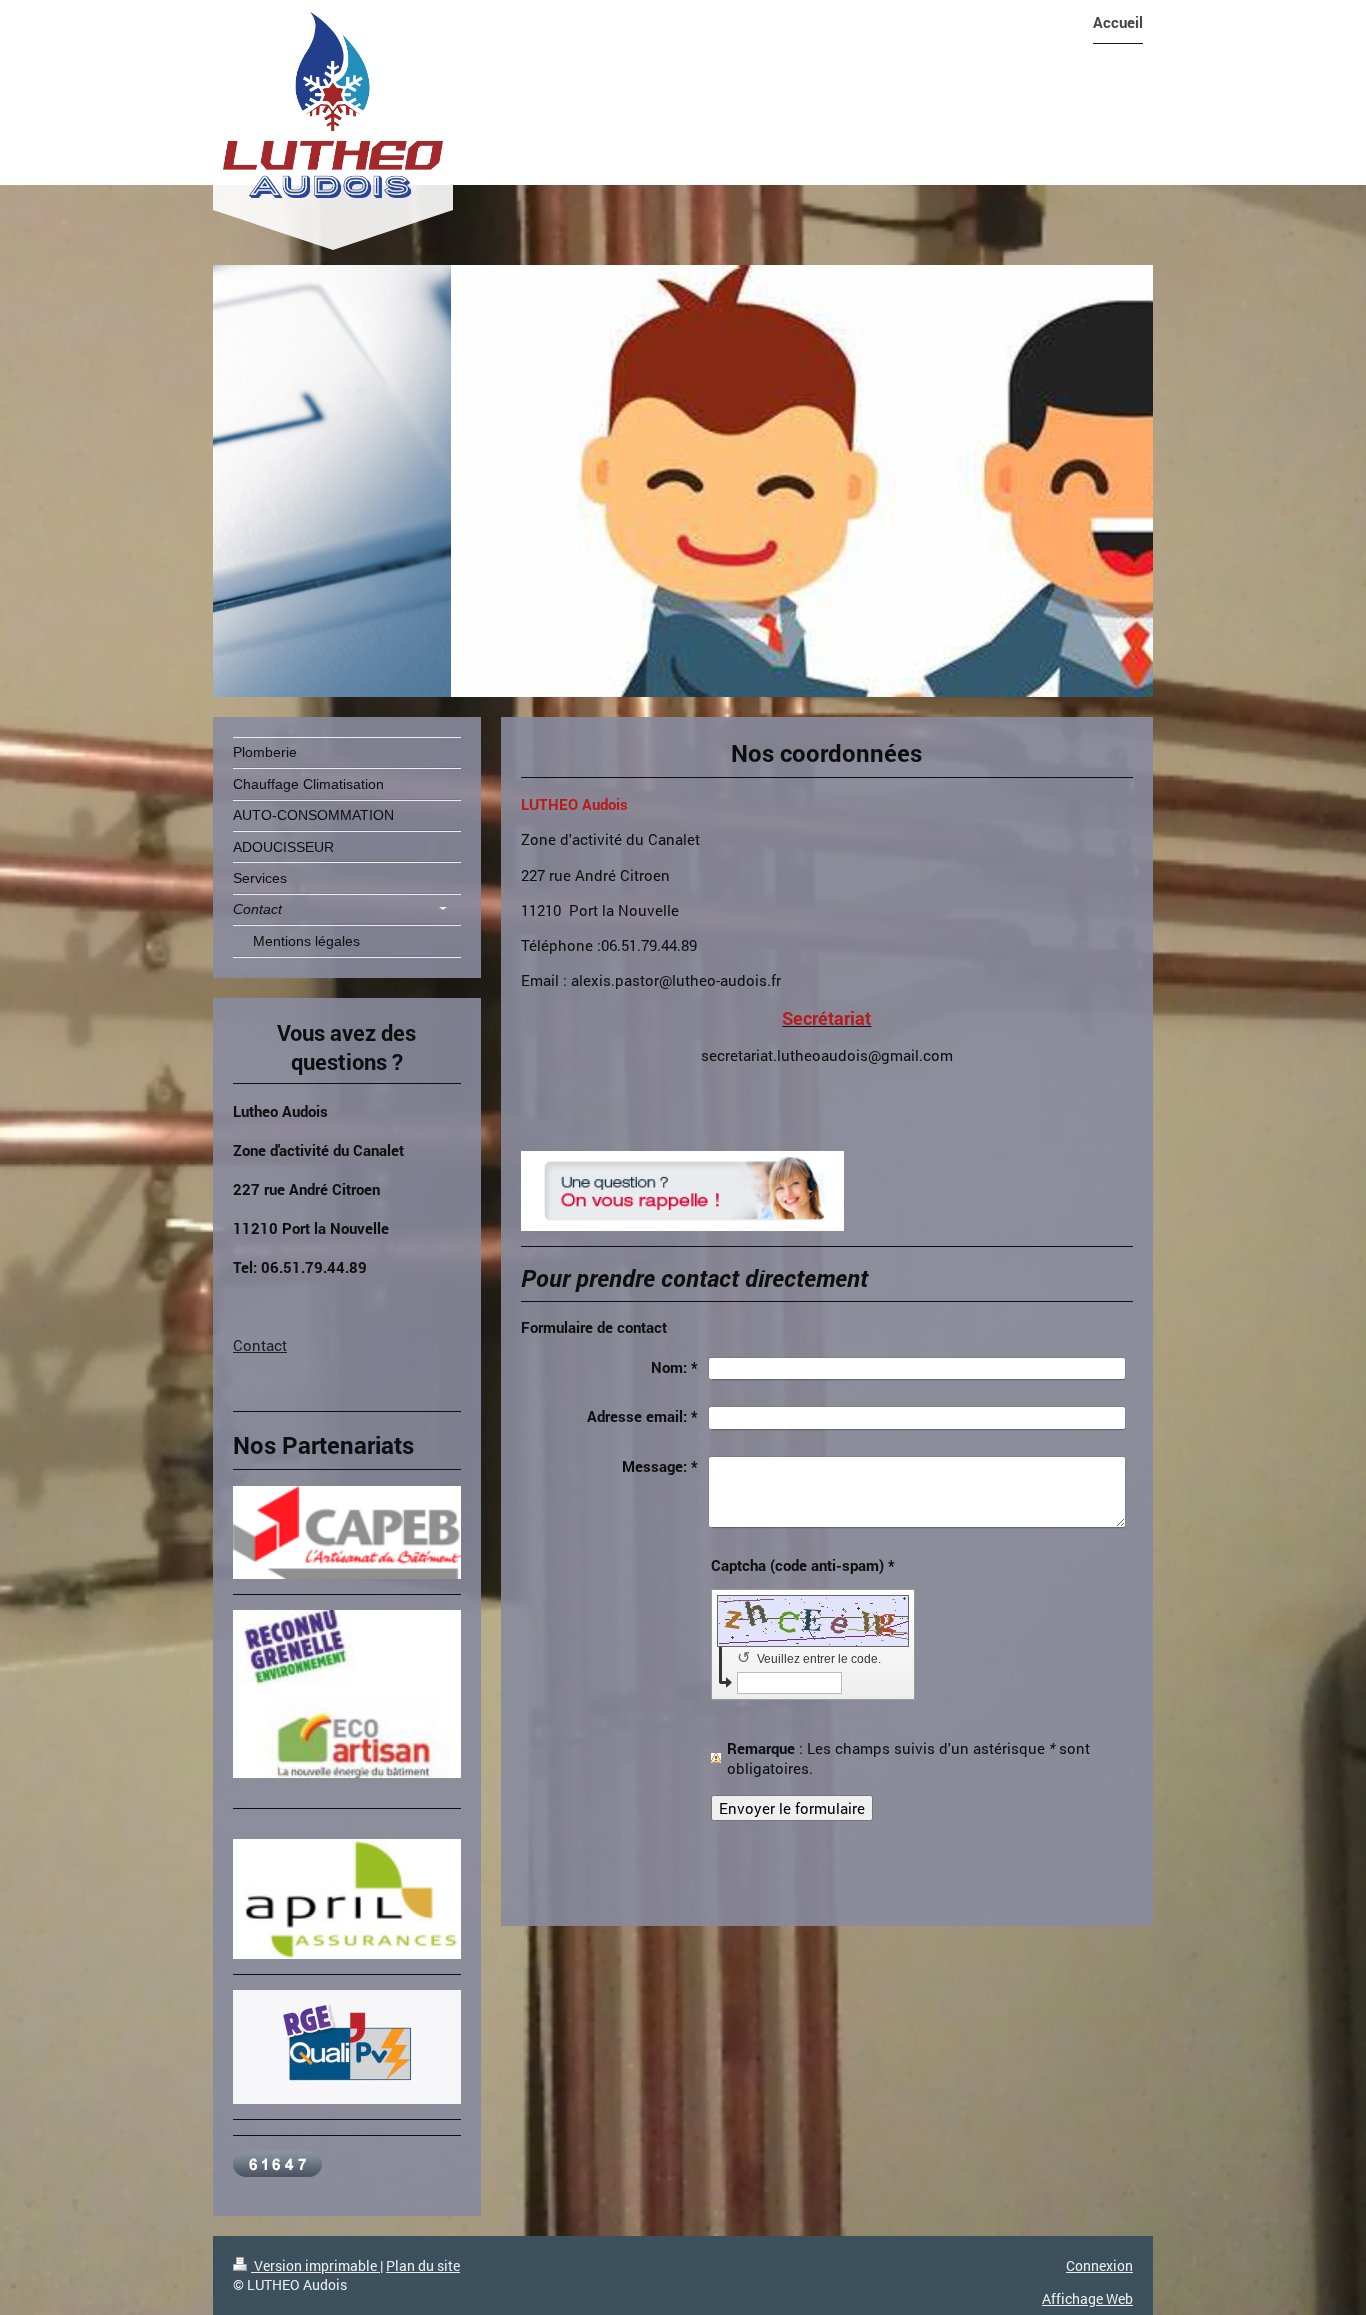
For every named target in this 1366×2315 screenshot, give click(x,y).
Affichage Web (1087, 2298)
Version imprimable (315, 2265)
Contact (260, 1345)
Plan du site (423, 2265)
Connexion (1099, 2265)
